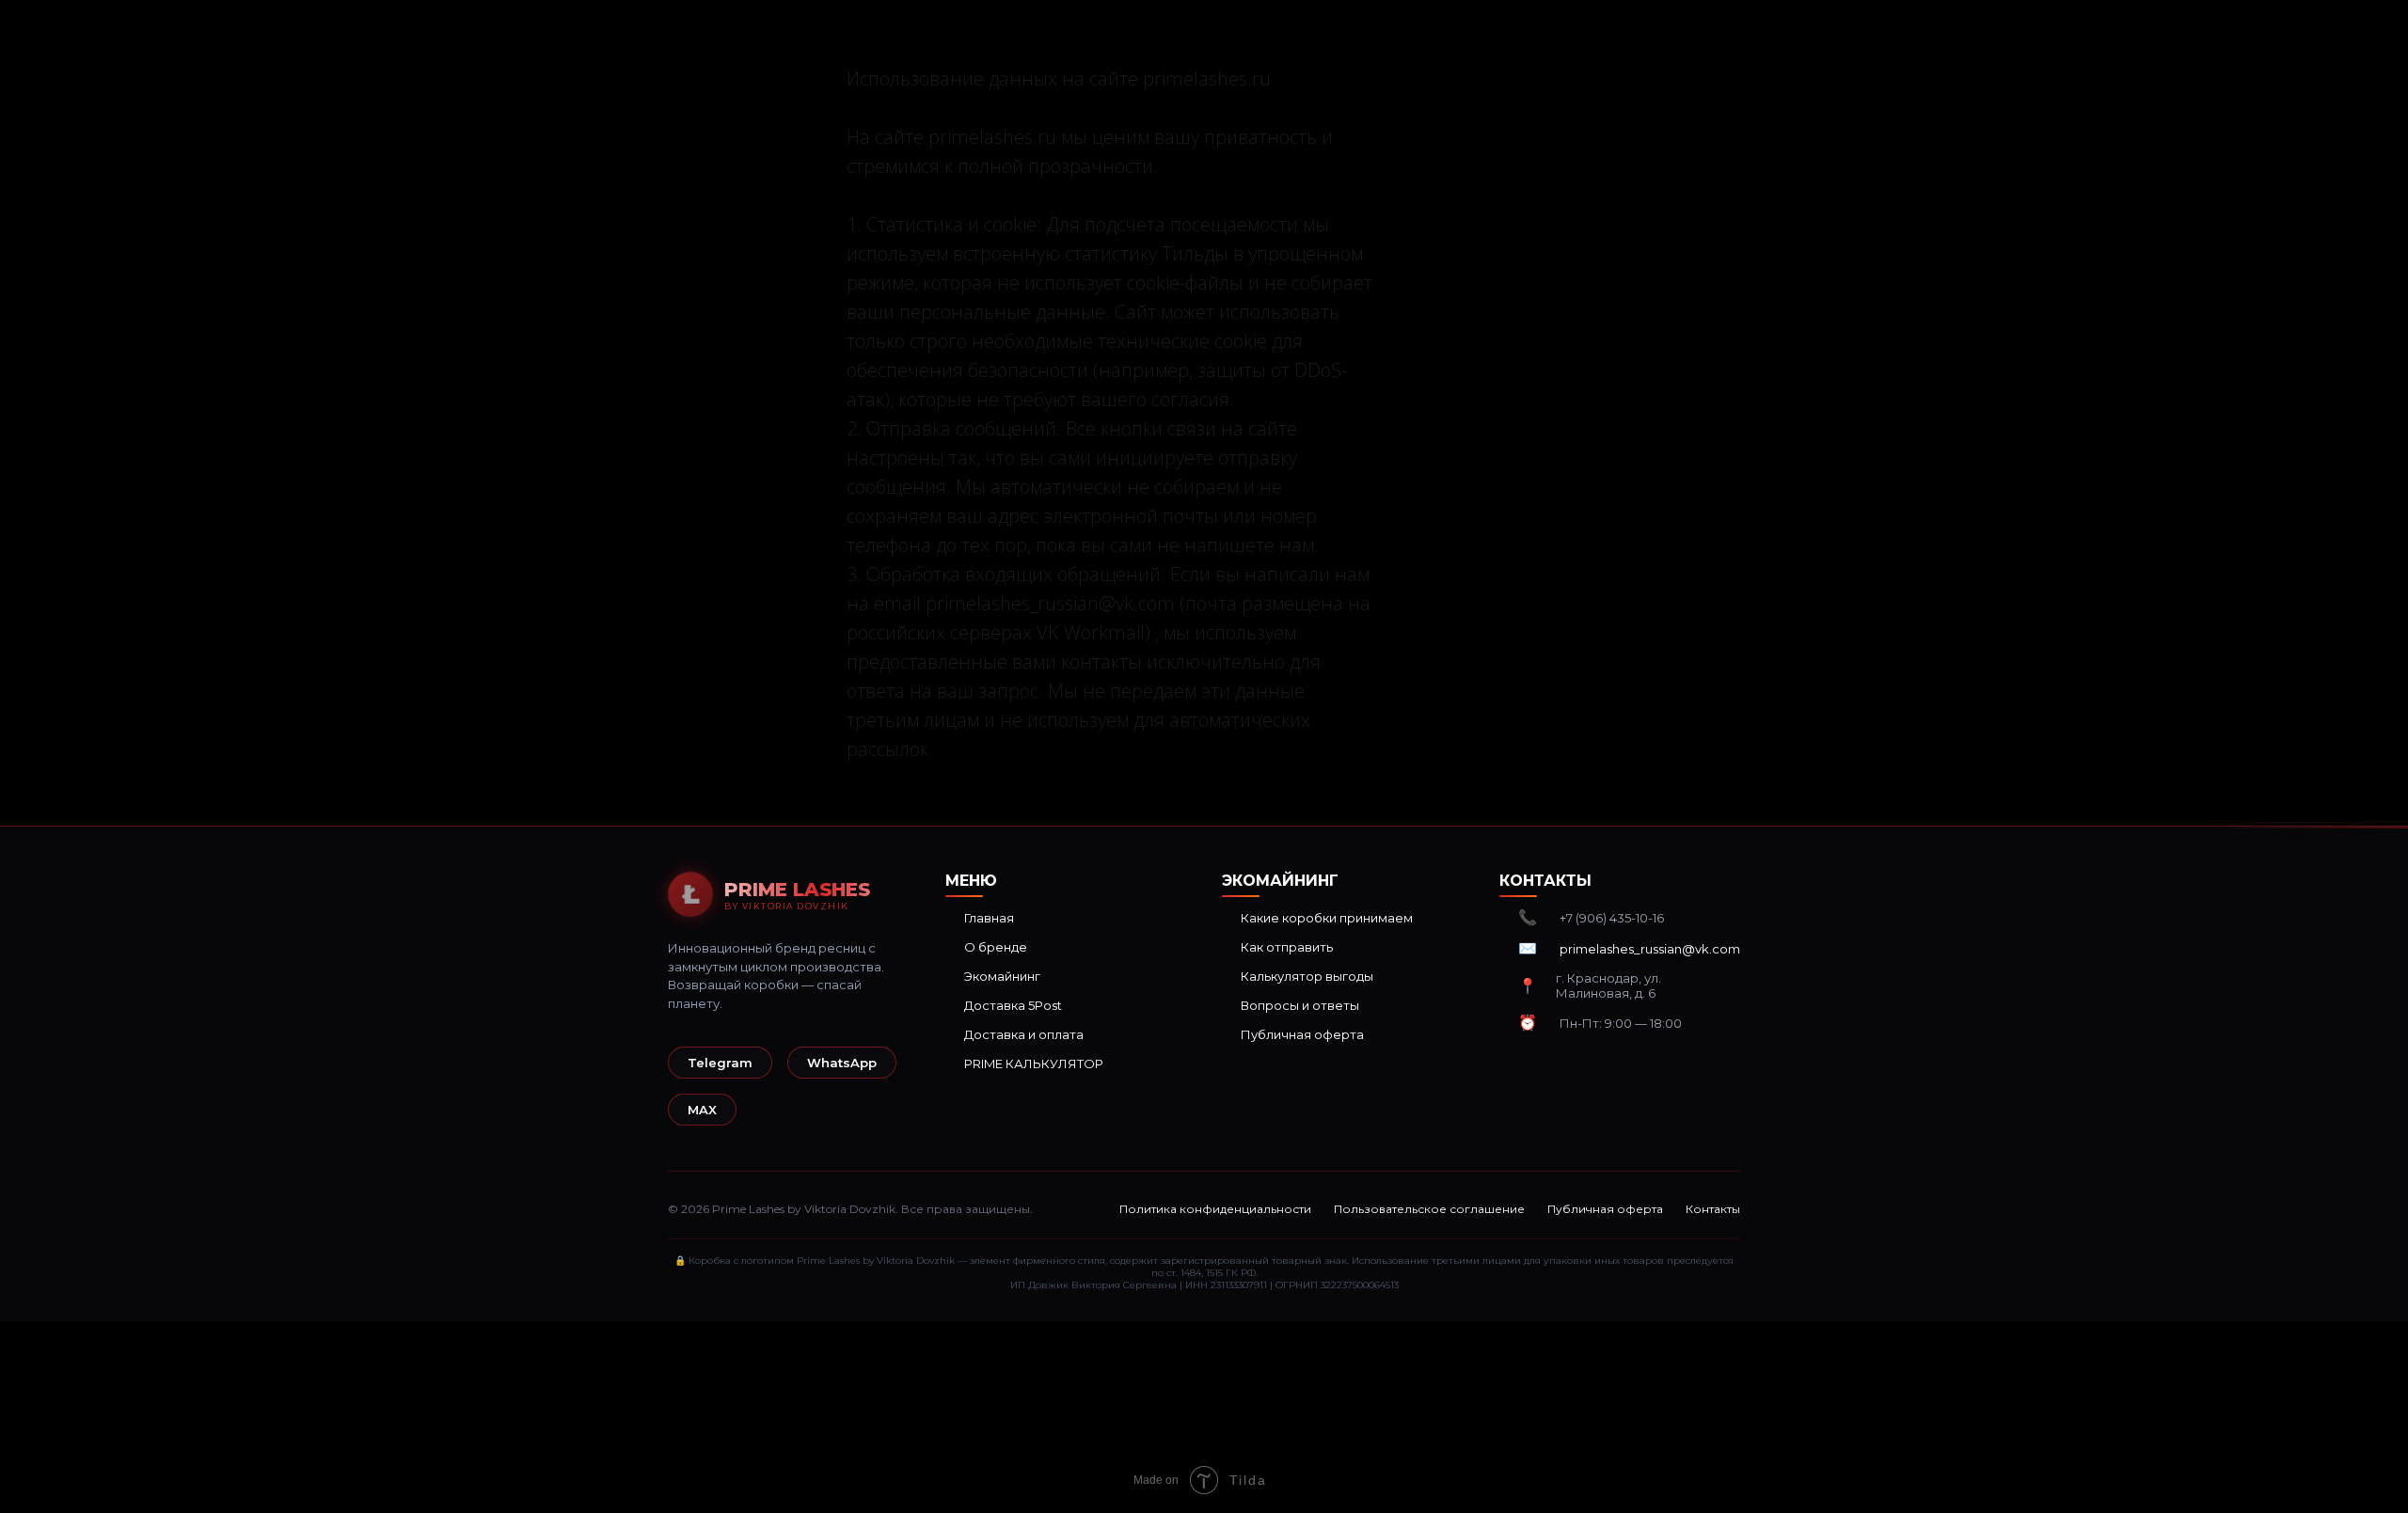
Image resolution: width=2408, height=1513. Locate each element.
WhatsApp (842, 1063)
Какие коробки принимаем (1327, 918)
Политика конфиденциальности (1215, 1209)
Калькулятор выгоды (1307, 976)
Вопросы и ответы (1300, 1005)
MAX (702, 1110)
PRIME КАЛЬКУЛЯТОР (1034, 1064)
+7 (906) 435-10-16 (1612, 918)
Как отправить (1287, 947)
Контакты (1713, 1209)
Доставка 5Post (1013, 1005)
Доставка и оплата (1024, 1034)
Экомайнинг (1002, 976)
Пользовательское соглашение (1429, 1209)
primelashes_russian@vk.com (1650, 949)
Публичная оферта (1302, 1034)
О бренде (996, 947)
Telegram (720, 1063)
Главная (989, 918)
